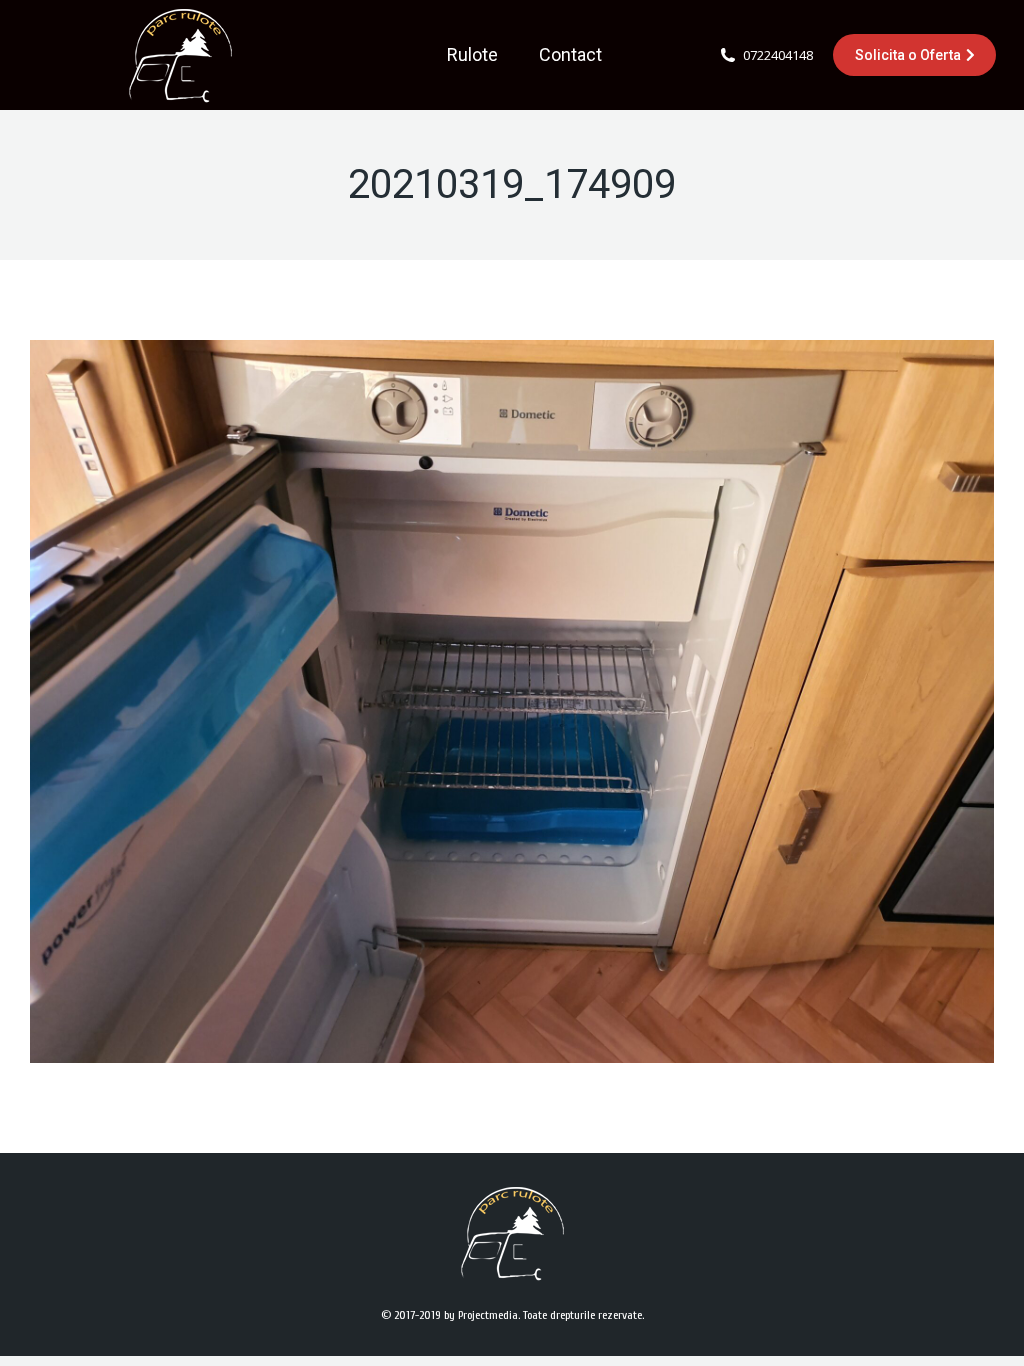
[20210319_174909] (512, 701)
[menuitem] (472, 55)
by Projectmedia (481, 1315)
